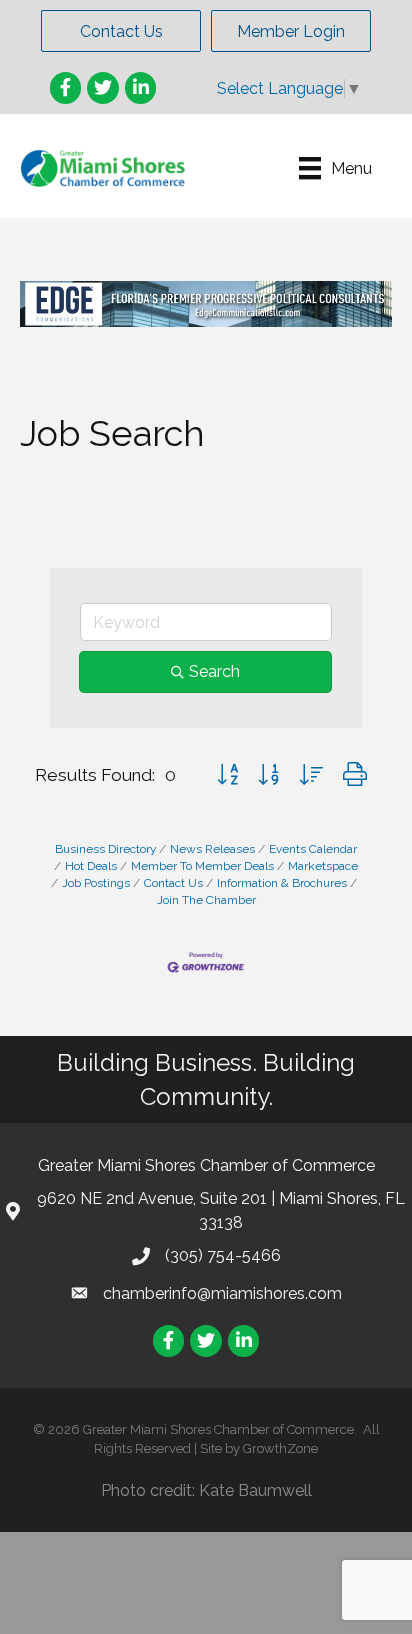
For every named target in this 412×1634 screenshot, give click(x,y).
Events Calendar (313, 849)
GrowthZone (280, 1448)
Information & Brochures (282, 883)
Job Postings (96, 883)
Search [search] (214, 671)
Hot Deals (91, 866)
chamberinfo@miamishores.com (222, 1293)
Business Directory (105, 849)
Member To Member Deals (202, 866)
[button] (121, 31)
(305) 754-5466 (223, 1255)
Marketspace (323, 866)
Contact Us (173, 883)
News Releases (212, 849)
